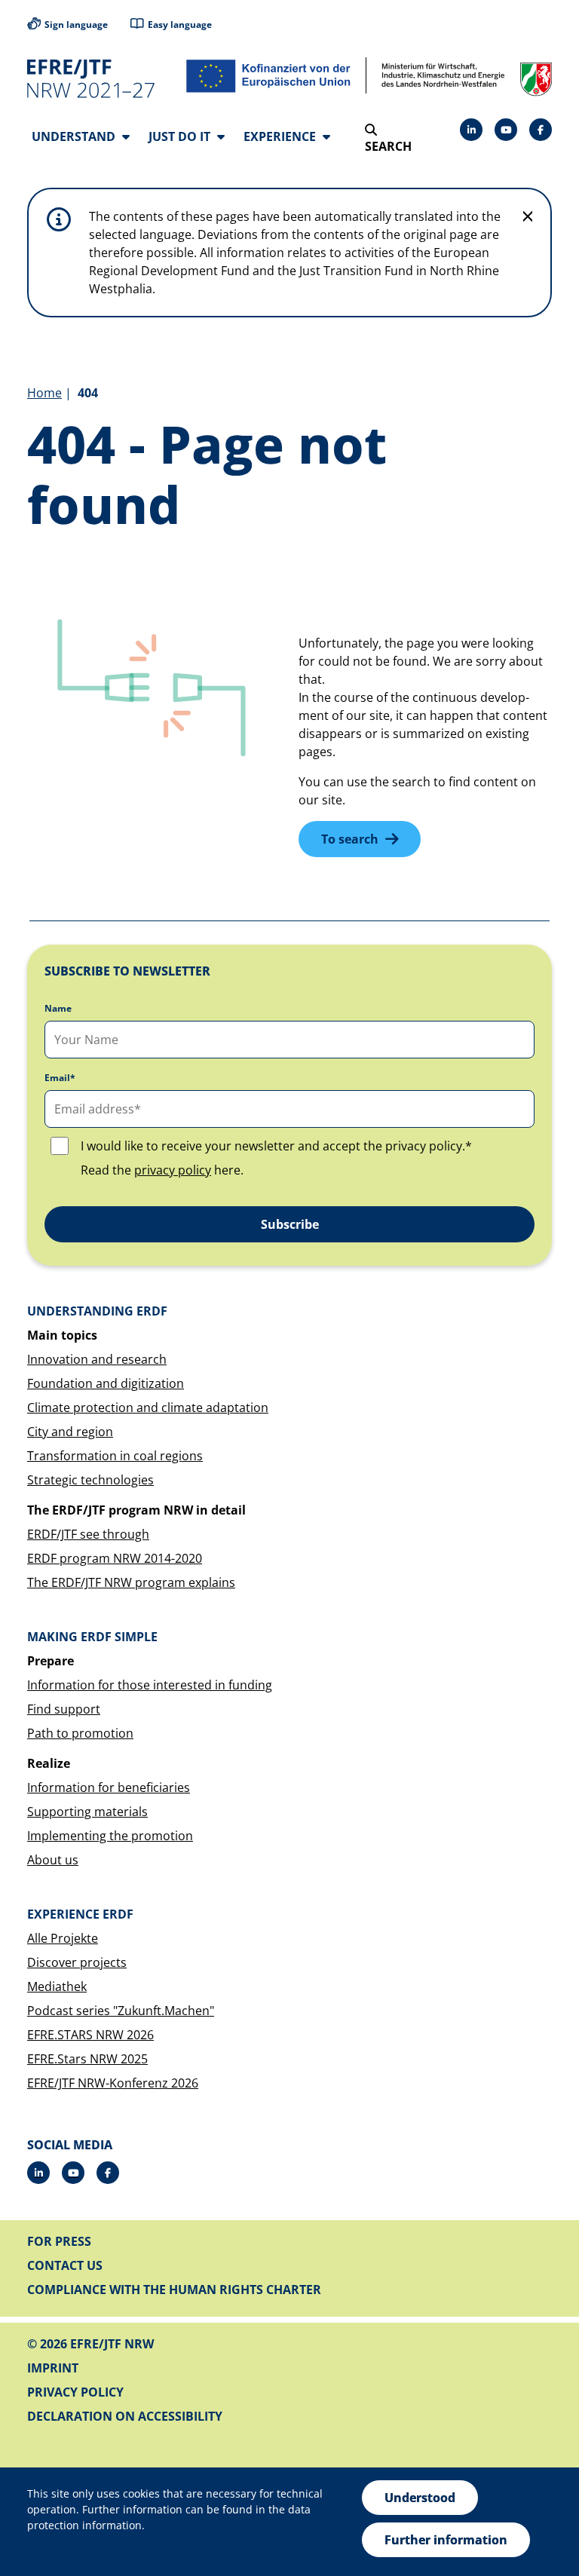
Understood (420, 2498)
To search (350, 839)
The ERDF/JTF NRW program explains (131, 1582)
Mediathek (57, 1986)
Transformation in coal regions (115, 1456)
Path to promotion (80, 1733)
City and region (70, 1432)
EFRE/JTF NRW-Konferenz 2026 (113, 2083)
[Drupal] (506, 130)
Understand (75, 136)
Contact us (65, 2265)
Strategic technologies (90, 1480)
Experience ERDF (80, 1914)
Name (58, 1009)
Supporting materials (87, 1812)
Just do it (181, 136)
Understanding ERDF (97, 1311)
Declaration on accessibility (125, 2416)
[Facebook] (541, 130)
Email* (60, 1078)
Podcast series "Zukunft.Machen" (121, 2011)
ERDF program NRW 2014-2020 (115, 1558)
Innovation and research (97, 1359)
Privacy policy (75, 2392)
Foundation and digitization (106, 1383)
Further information (446, 2540)
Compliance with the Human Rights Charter (174, 2290)
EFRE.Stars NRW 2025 (87, 2059)
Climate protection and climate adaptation (148, 1407)
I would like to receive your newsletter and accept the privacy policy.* (276, 1146)
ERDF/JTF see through (88, 1534)
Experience (281, 136)
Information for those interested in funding (150, 1685)
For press (59, 2241)
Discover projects (77, 1962)
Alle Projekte (63, 1938)
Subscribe (290, 1224)
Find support (64, 1709)
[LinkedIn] (471, 130)
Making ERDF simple (92, 1637)
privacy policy (173, 1170)
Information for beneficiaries (109, 1787)
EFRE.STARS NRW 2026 (90, 2035)
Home (44, 393)
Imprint (53, 2368)
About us (53, 1860)
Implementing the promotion (110, 1836)
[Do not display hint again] (528, 216)
